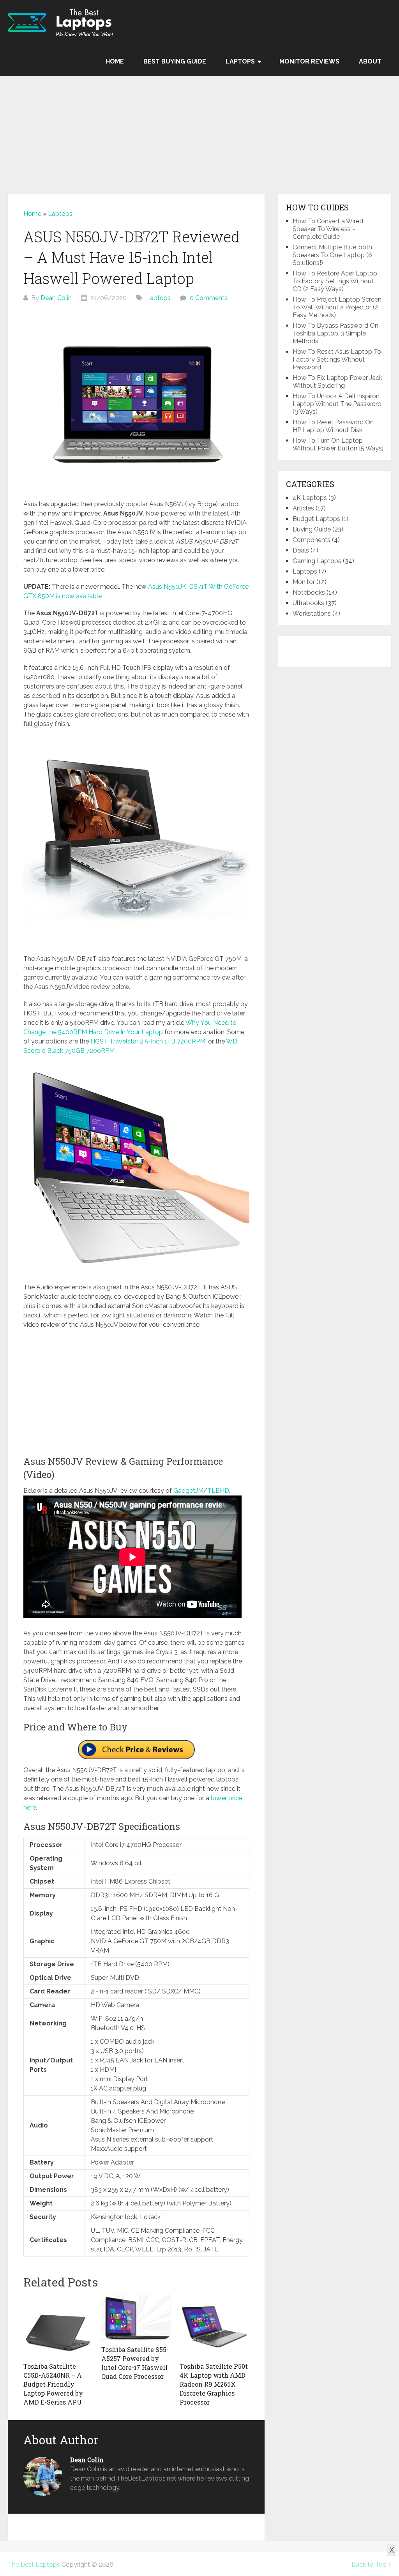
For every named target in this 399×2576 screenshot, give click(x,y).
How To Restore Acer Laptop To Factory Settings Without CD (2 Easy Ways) (335, 281)
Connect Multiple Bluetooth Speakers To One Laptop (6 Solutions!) (332, 255)
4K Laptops (310, 498)
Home (115, 61)
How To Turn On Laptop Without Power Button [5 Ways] (338, 444)
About (370, 61)
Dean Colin (56, 298)
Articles (303, 508)
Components (312, 540)
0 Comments (209, 298)
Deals (301, 550)
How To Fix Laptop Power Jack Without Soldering (337, 382)
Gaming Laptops (317, 561)
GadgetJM (188, 1491)
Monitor (304, 582)
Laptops (240, 61)
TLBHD (218, 1491)
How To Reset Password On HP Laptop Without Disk (333, 426)
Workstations (312, 614)
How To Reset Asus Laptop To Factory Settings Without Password (337, 359)
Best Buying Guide (175, 61)
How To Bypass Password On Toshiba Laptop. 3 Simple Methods (335, 333)
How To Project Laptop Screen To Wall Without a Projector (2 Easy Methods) (337, 307)
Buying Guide (312, 529)
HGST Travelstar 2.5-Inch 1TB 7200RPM (148, 1041)
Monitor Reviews (309, 61)
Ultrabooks (308, 603)
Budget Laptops (316, 519)
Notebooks (309, 592)
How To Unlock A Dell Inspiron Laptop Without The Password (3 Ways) (337, 404)
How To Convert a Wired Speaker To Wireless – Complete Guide (328, 229)
